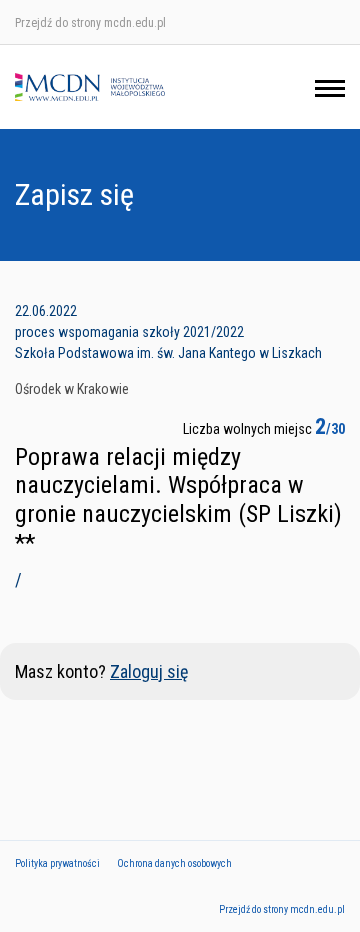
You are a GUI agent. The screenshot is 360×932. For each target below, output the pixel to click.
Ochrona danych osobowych (174, 863)
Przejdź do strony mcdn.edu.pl (90, 23)
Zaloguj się (149, 671)
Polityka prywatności (57, 863)
